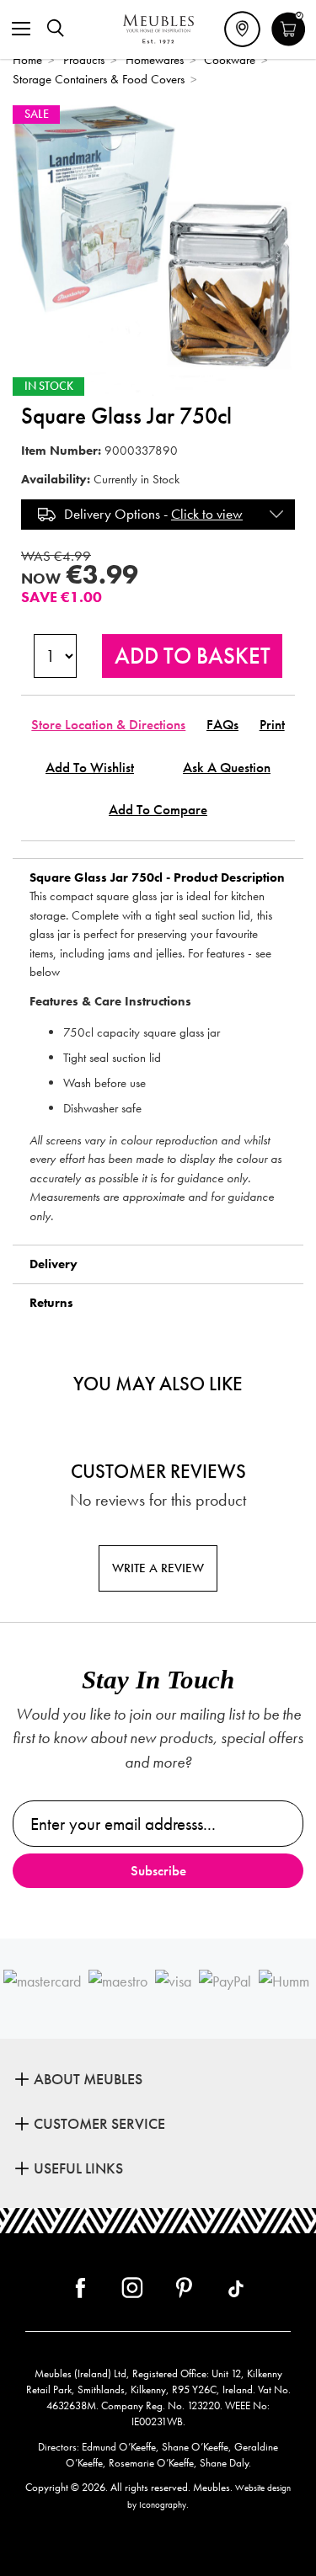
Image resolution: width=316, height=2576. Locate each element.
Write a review (158, 1568)
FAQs (222, 725)
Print (272, 725)
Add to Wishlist (90, 768)
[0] (289, 44)
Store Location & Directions (108, 725)
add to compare (158, 810)
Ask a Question (227, 768)
